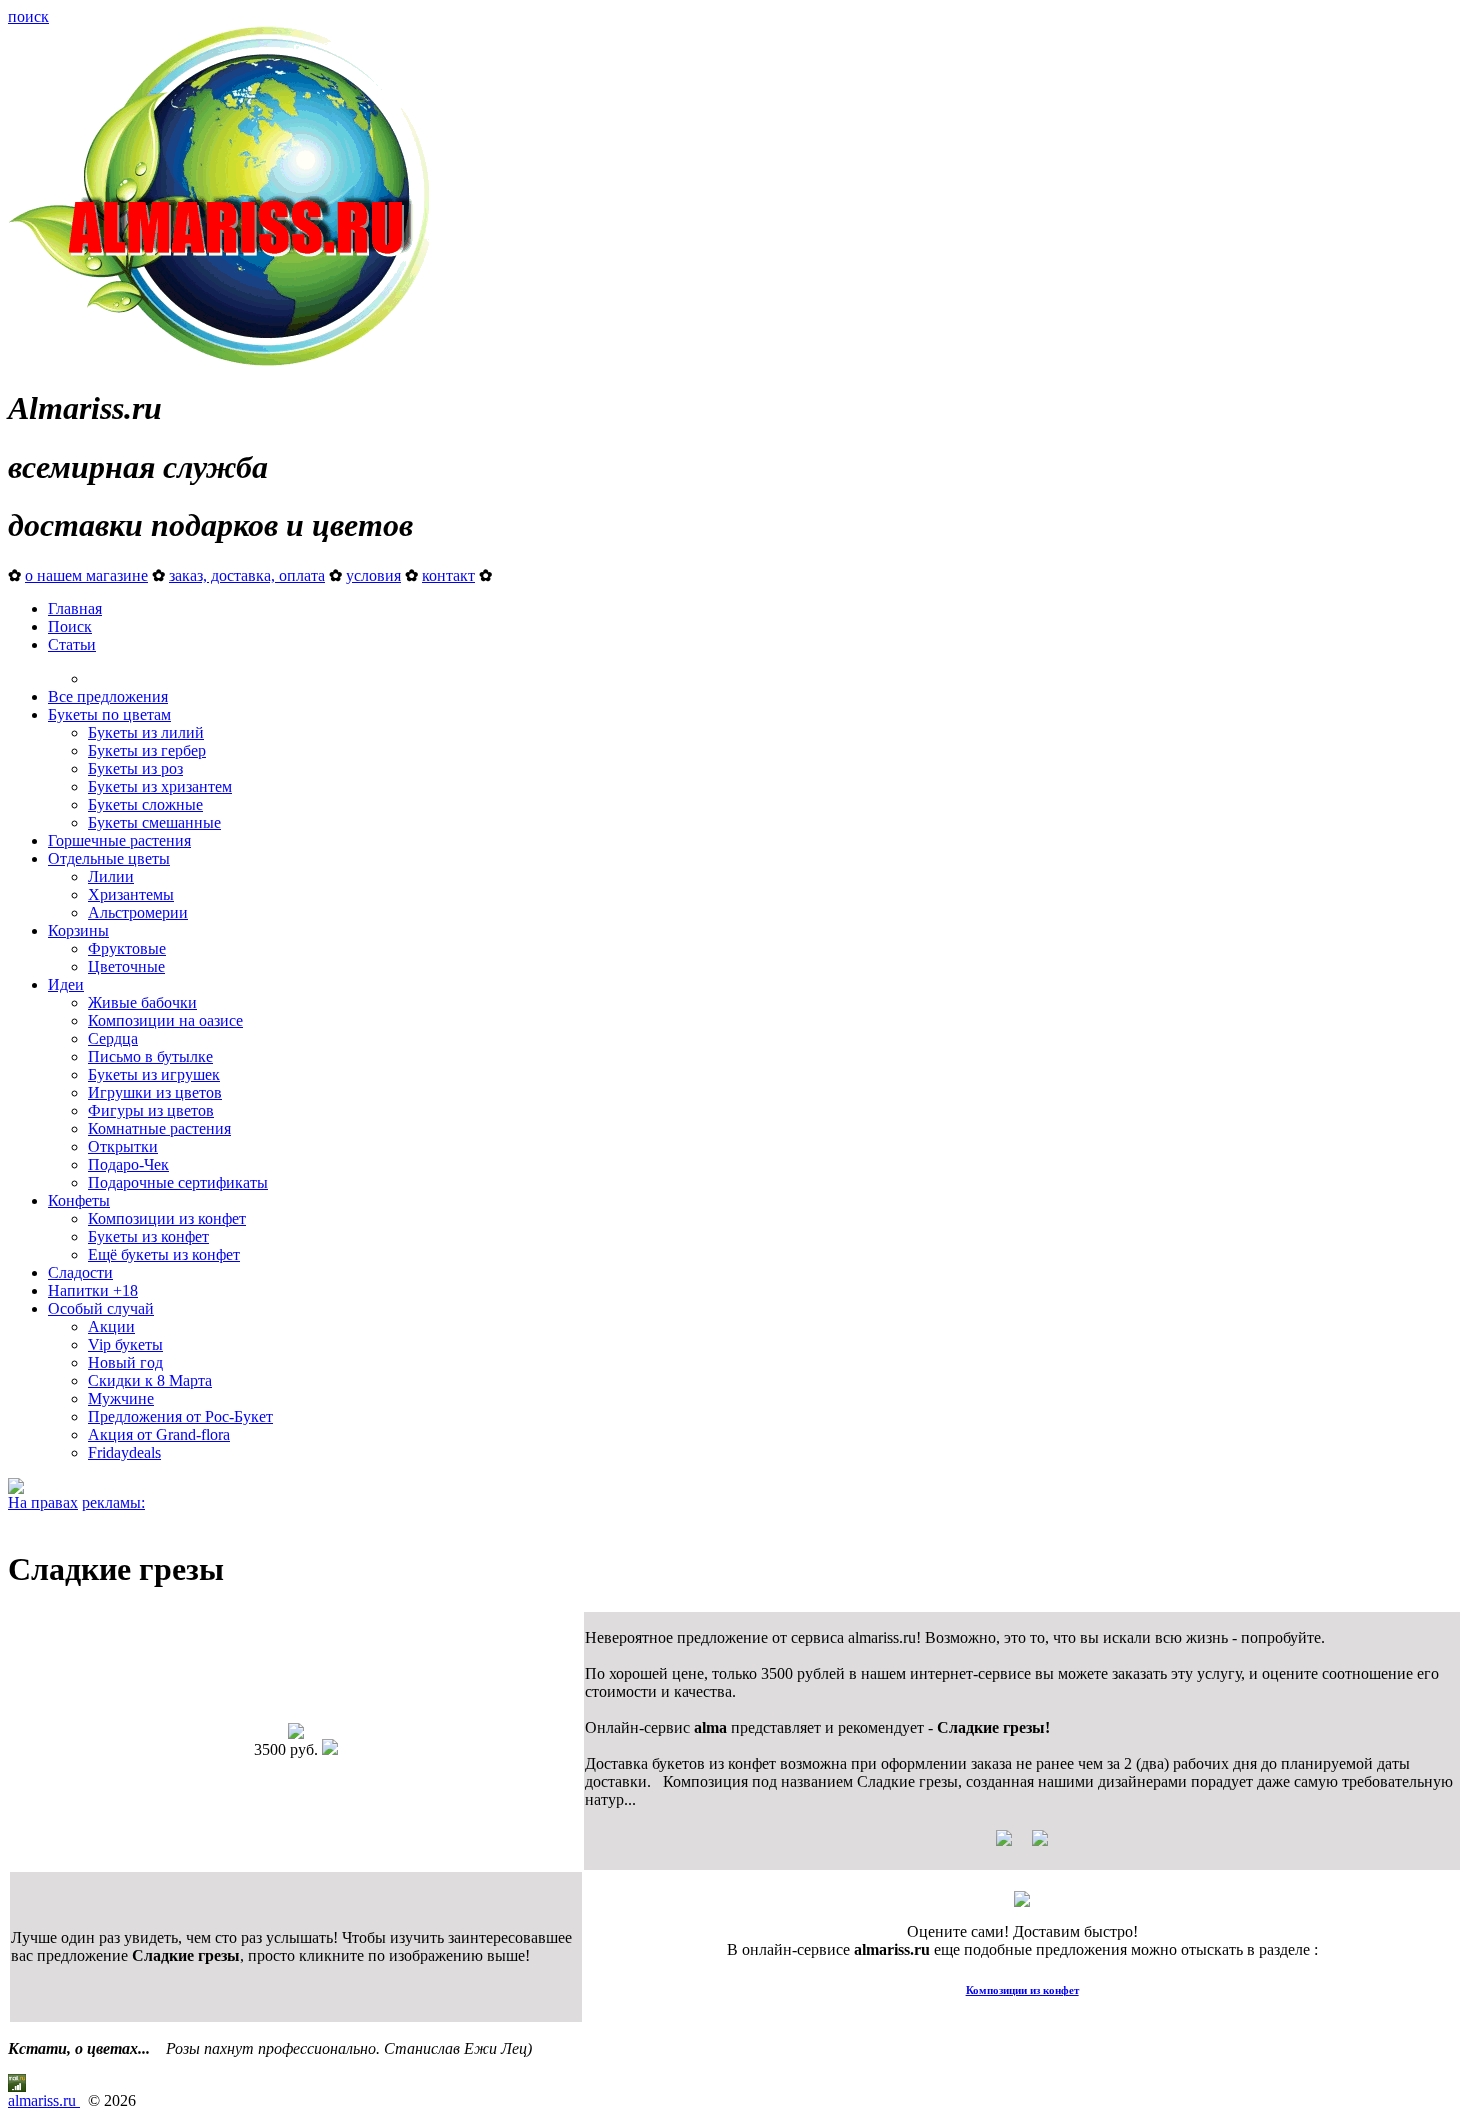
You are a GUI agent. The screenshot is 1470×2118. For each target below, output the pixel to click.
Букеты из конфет (148, 1236)
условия (373, 575)
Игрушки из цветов (155, 1092)
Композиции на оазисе (165, 1020)
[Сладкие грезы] (296, 1733)
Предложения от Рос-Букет (180, 1416)
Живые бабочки (142, 1002)
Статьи (72, 644)
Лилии (111, 876)
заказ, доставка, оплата (247, 575)
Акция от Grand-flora (159, 1434)
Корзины (78, 930)
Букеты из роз (135, 768)
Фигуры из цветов (151, 1110)
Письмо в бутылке (150, 1056)
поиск (28, 16)
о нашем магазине (86, 575)
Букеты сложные (145, 804)
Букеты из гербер (147, 750)
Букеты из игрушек (154, 1074)
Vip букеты (125, 1344)
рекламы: (113, 1502)
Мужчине (121, 1398)
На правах (43, 1502)
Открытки (123, 1146)
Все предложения (108, 696)
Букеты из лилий (146, 732)
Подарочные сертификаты (178, 1182)
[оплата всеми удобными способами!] (1022, 1901)
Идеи (66, 984)
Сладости (80, 1272)
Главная (75, 608)
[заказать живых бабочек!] (16, 1488)
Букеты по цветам (109, 714)
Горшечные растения (119, 840)
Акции (111, 1326)
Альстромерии (138, 912)
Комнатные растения (159, 1128)
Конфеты (79, 1200)
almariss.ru (44, 2100)
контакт (448, 575)
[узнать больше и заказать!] (1022, 1845)
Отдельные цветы (109, 858)
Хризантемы (131, 894)
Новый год (125, 1362)
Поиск (70, 626)
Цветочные (126, 966)
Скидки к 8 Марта (150, 1380)
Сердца (113, 1038)
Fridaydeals (124, 1452)
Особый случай (101, 1308)
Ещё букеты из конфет (164, 1254)
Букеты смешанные (154, 822)
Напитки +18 (93, 1290)
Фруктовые (127, 948)
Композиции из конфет (167, 1218)
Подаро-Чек (128, 1164)
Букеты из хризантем (160, 786)
